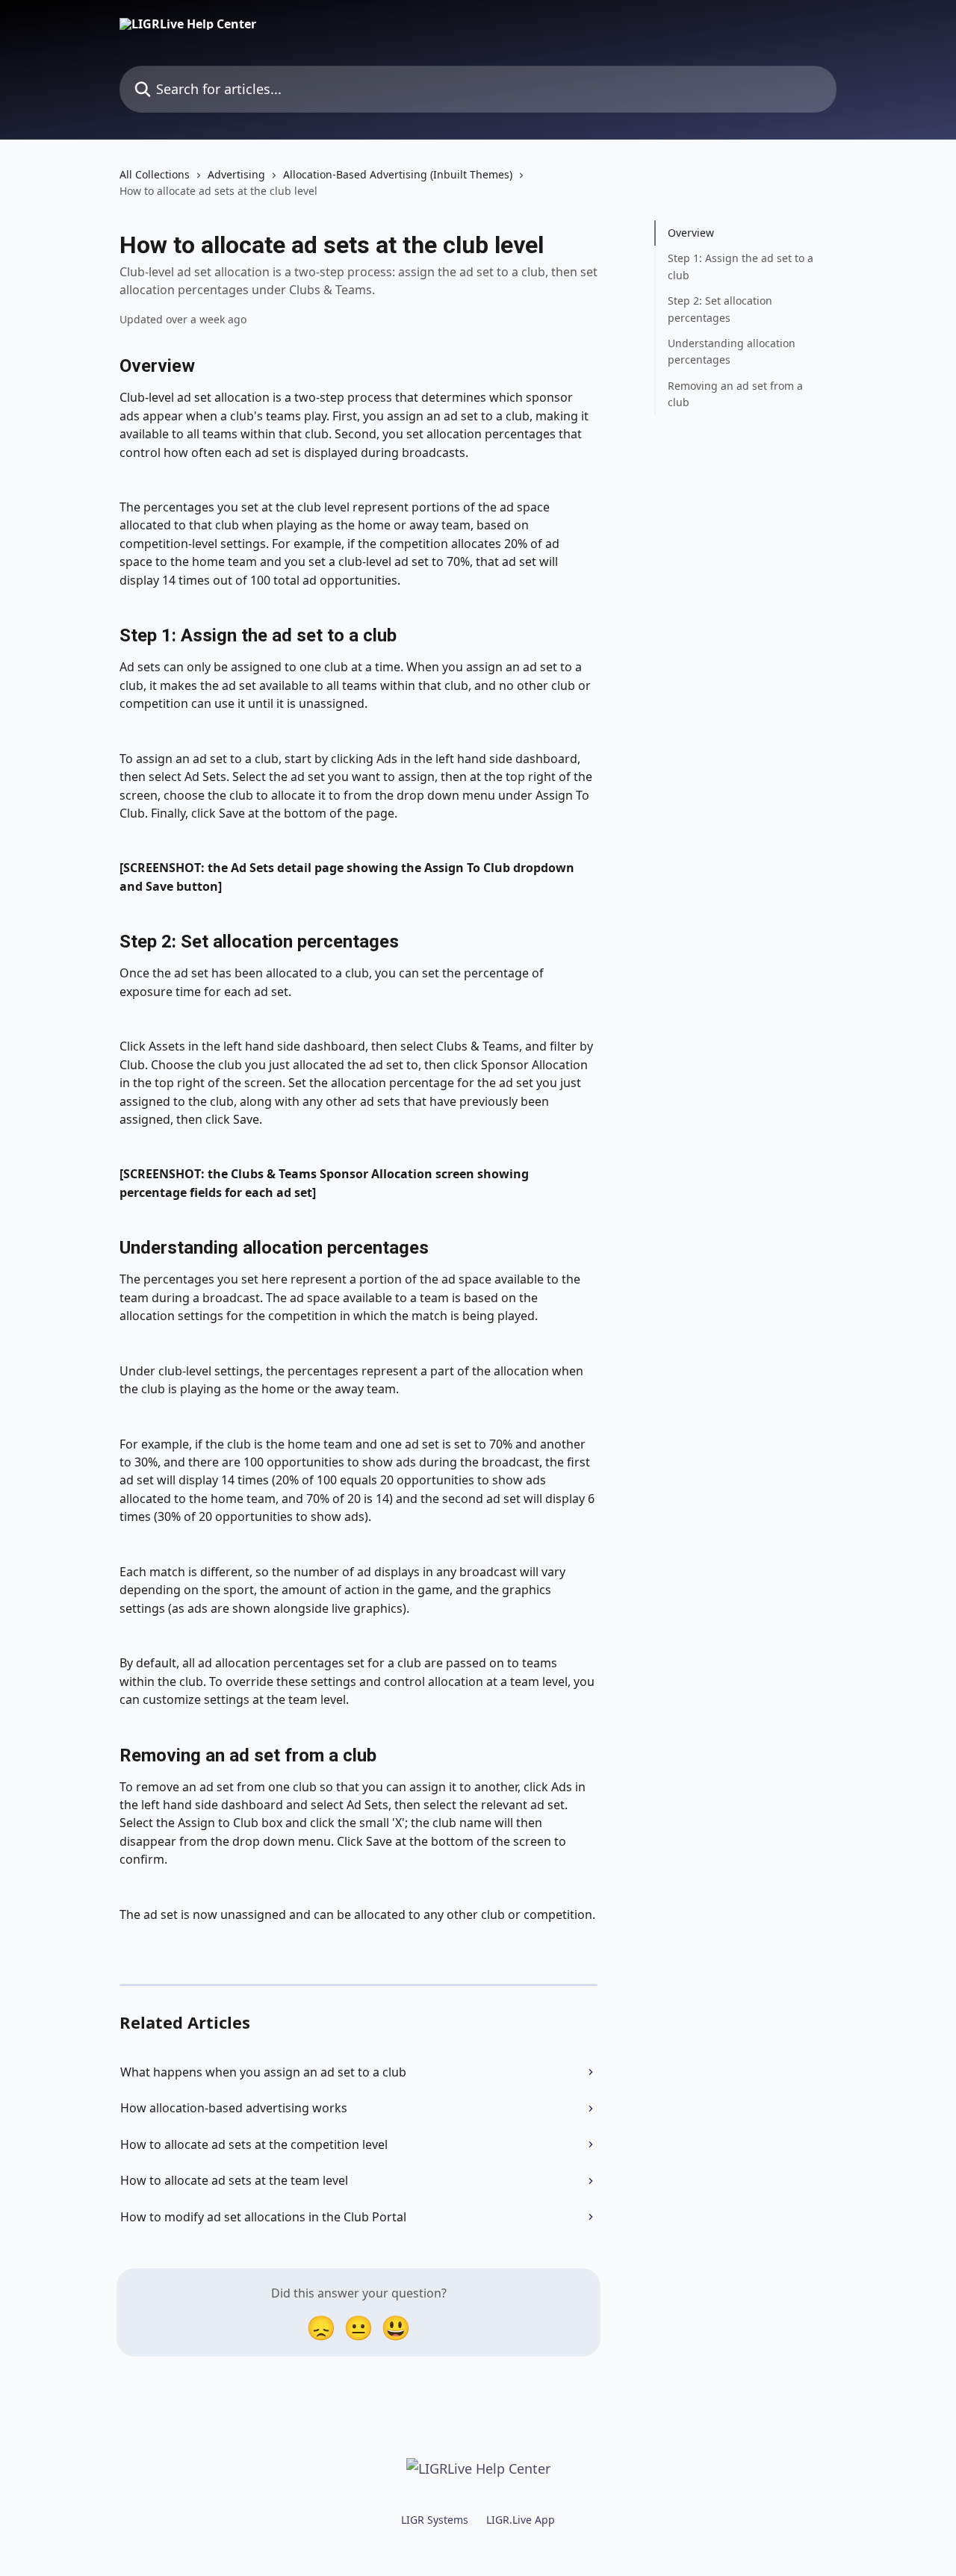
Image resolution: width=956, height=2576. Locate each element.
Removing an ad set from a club (735, 394)
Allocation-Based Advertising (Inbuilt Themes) (398, 174)
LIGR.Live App (521, 2520)
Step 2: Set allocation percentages (720, 309)
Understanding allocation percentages (732, 351)
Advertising (236, 174)
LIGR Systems (435, 2520)
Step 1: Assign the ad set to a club (741, 266)
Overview (691, 233)
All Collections (155, 174)
